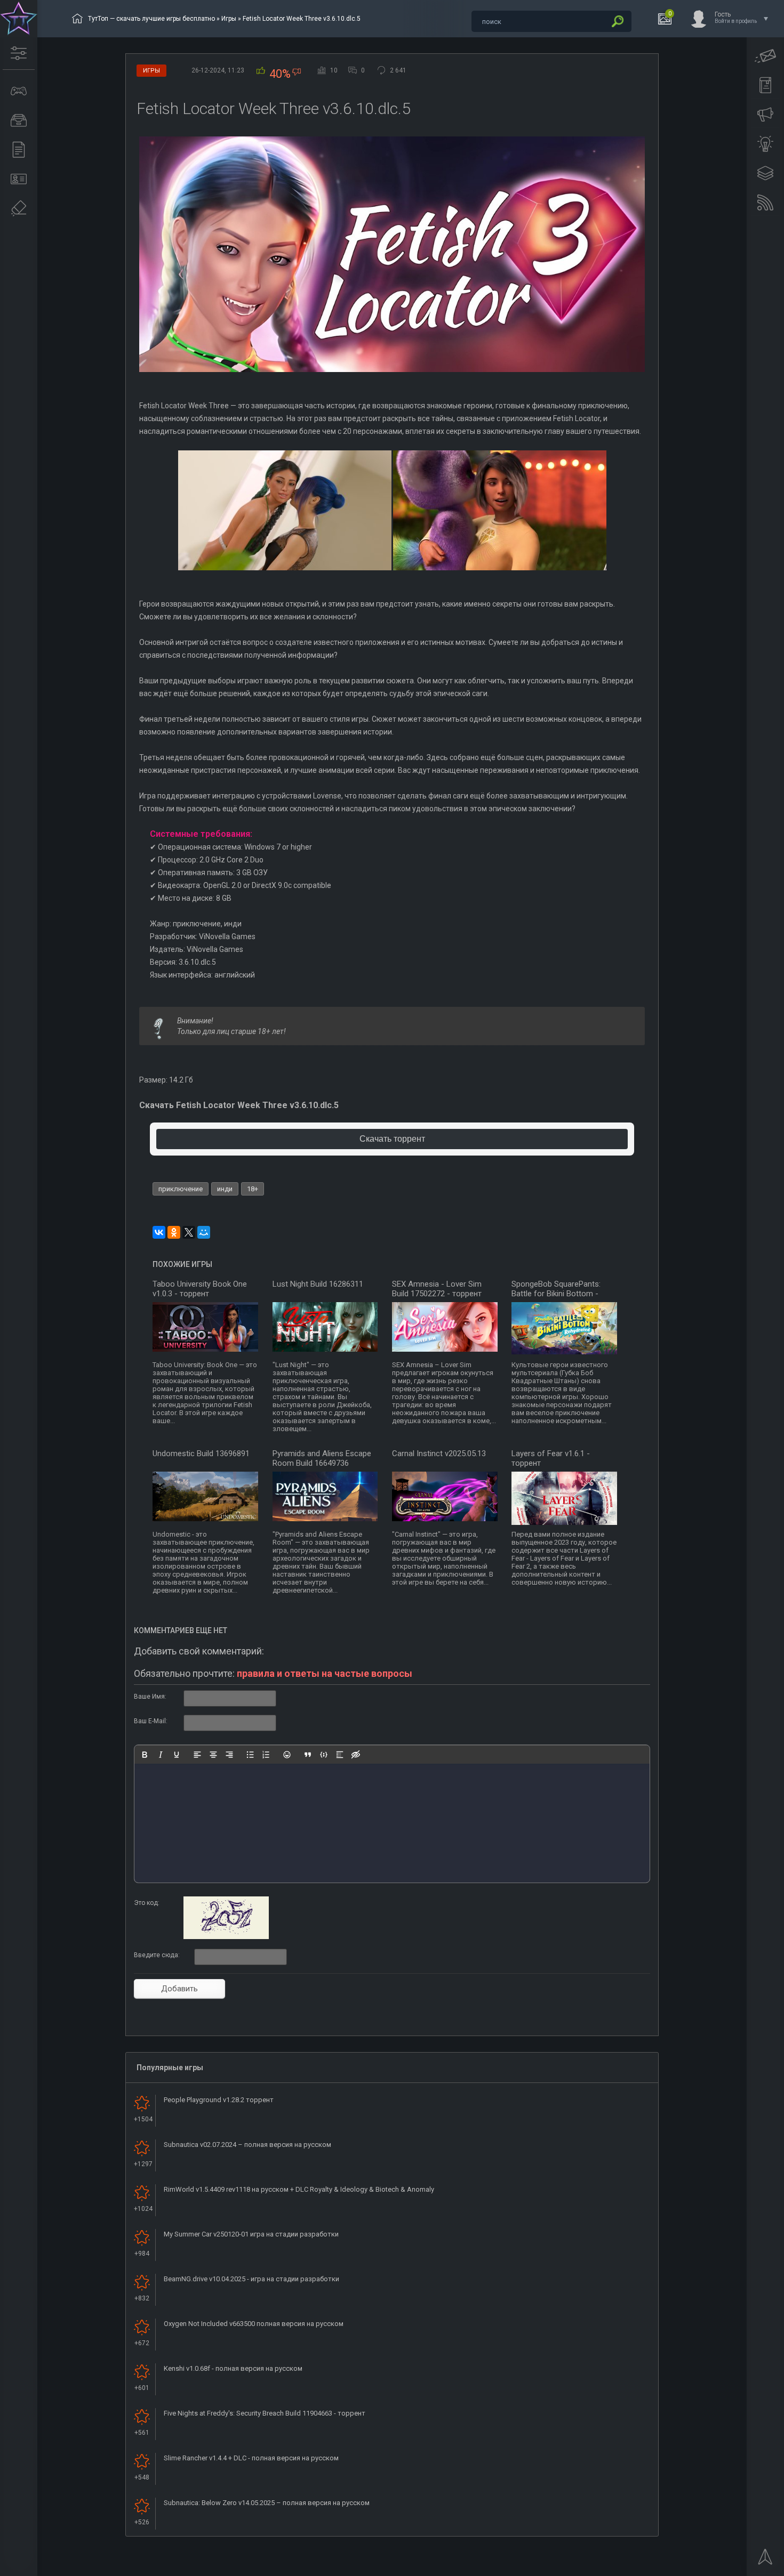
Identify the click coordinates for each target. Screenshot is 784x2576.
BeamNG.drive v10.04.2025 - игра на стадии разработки (251, 2279)
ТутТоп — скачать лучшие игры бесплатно (151, 19)
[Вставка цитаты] (308, 1755)
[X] (189, 1232)
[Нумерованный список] (266, 1755)
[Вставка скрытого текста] (356, 1755)
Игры (229, 19)
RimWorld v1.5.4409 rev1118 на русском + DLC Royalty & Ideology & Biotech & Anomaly (299, 2189)
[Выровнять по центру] (213, 1755)
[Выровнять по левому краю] (197, 1755)
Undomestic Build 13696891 (201, 1453)
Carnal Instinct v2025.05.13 (439, 1453)
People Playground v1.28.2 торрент (219, 2100)
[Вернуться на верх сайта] (765, 2560)
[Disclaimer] (19, 208)
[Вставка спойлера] (340, 1755)
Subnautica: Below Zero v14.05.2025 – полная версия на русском (267, 2503)
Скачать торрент (392, 1139)
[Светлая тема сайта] (765, 144)
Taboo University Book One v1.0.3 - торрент (200, 1289)
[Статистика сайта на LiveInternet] (733, 2567)
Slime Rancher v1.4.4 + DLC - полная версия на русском (251, 2458)
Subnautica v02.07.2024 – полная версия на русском (247, 2145)
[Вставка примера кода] (324, 1755)
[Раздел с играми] (19, 91)
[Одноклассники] (174, 1232)
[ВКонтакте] (159, 1232)
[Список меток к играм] (19, 120)
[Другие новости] (19, 150)
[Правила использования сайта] (765, 85)
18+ (253, 1189)
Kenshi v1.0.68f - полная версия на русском (233, 2368)
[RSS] (765, 203)
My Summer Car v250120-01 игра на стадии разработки (251, 2234)
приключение (181, 1189)
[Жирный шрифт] (145, 1755)
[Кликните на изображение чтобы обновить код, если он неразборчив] (226, 1937)
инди (225, 1189)
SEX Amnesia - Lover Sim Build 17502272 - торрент (437, 1289)
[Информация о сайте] (19, 179)
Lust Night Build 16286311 (318, 1284)
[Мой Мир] (204, 1232)
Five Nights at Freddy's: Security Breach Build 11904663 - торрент (265, 2413)
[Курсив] (161, 1755)
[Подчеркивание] (177, 1755)
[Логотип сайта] (19, 19)
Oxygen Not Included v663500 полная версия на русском (254, 2324)
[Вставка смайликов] (287, 1755)
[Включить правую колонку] (765, 173)
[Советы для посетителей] (765, 115)
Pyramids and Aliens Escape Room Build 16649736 (322, 1458)
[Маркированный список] (250, 1755)
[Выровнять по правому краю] (229, 1755)
